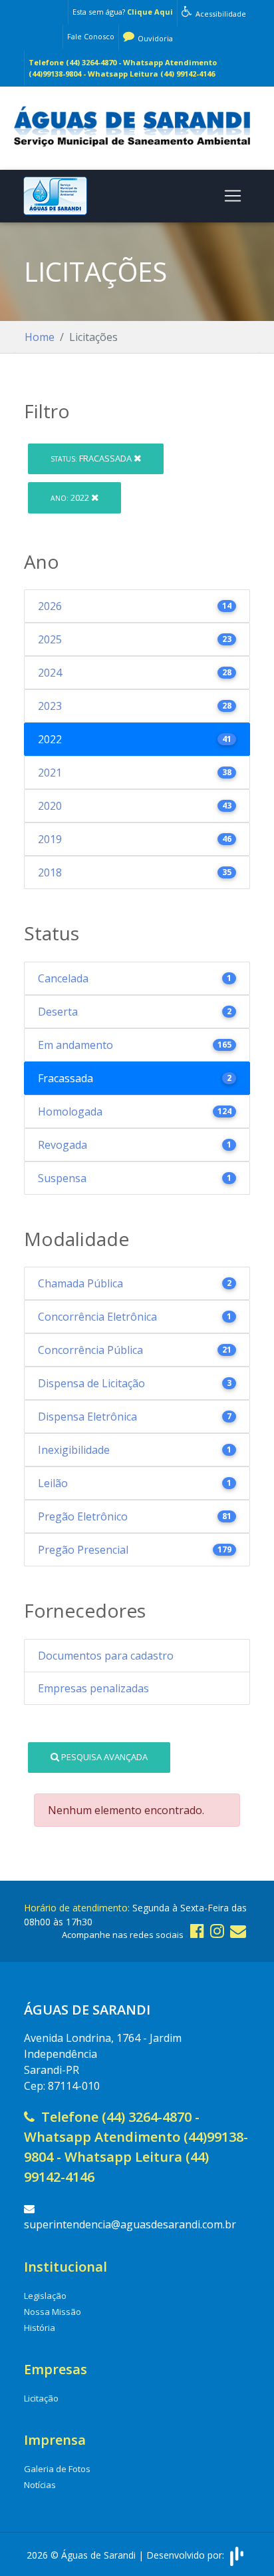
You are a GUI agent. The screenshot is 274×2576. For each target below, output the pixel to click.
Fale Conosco (91, 36)
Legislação (45, 2296)
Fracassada (92, 458)
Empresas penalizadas (93, 1688)
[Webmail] (238, 1930)
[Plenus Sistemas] (237, 2555)
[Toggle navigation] (233, 196)
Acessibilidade (220, 14)
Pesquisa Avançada (103, 1757)
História (40, 2328)
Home (40, 337)
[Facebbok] (197, 1930)
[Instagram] (217, 1930)
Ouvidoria (154, 38)
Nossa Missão (53, 2312)
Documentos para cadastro (106, 1656)
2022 (71, 497)
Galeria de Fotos (57, 2469)
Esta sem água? (123, 12)
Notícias (40, 2485)
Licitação (41, 2398)
